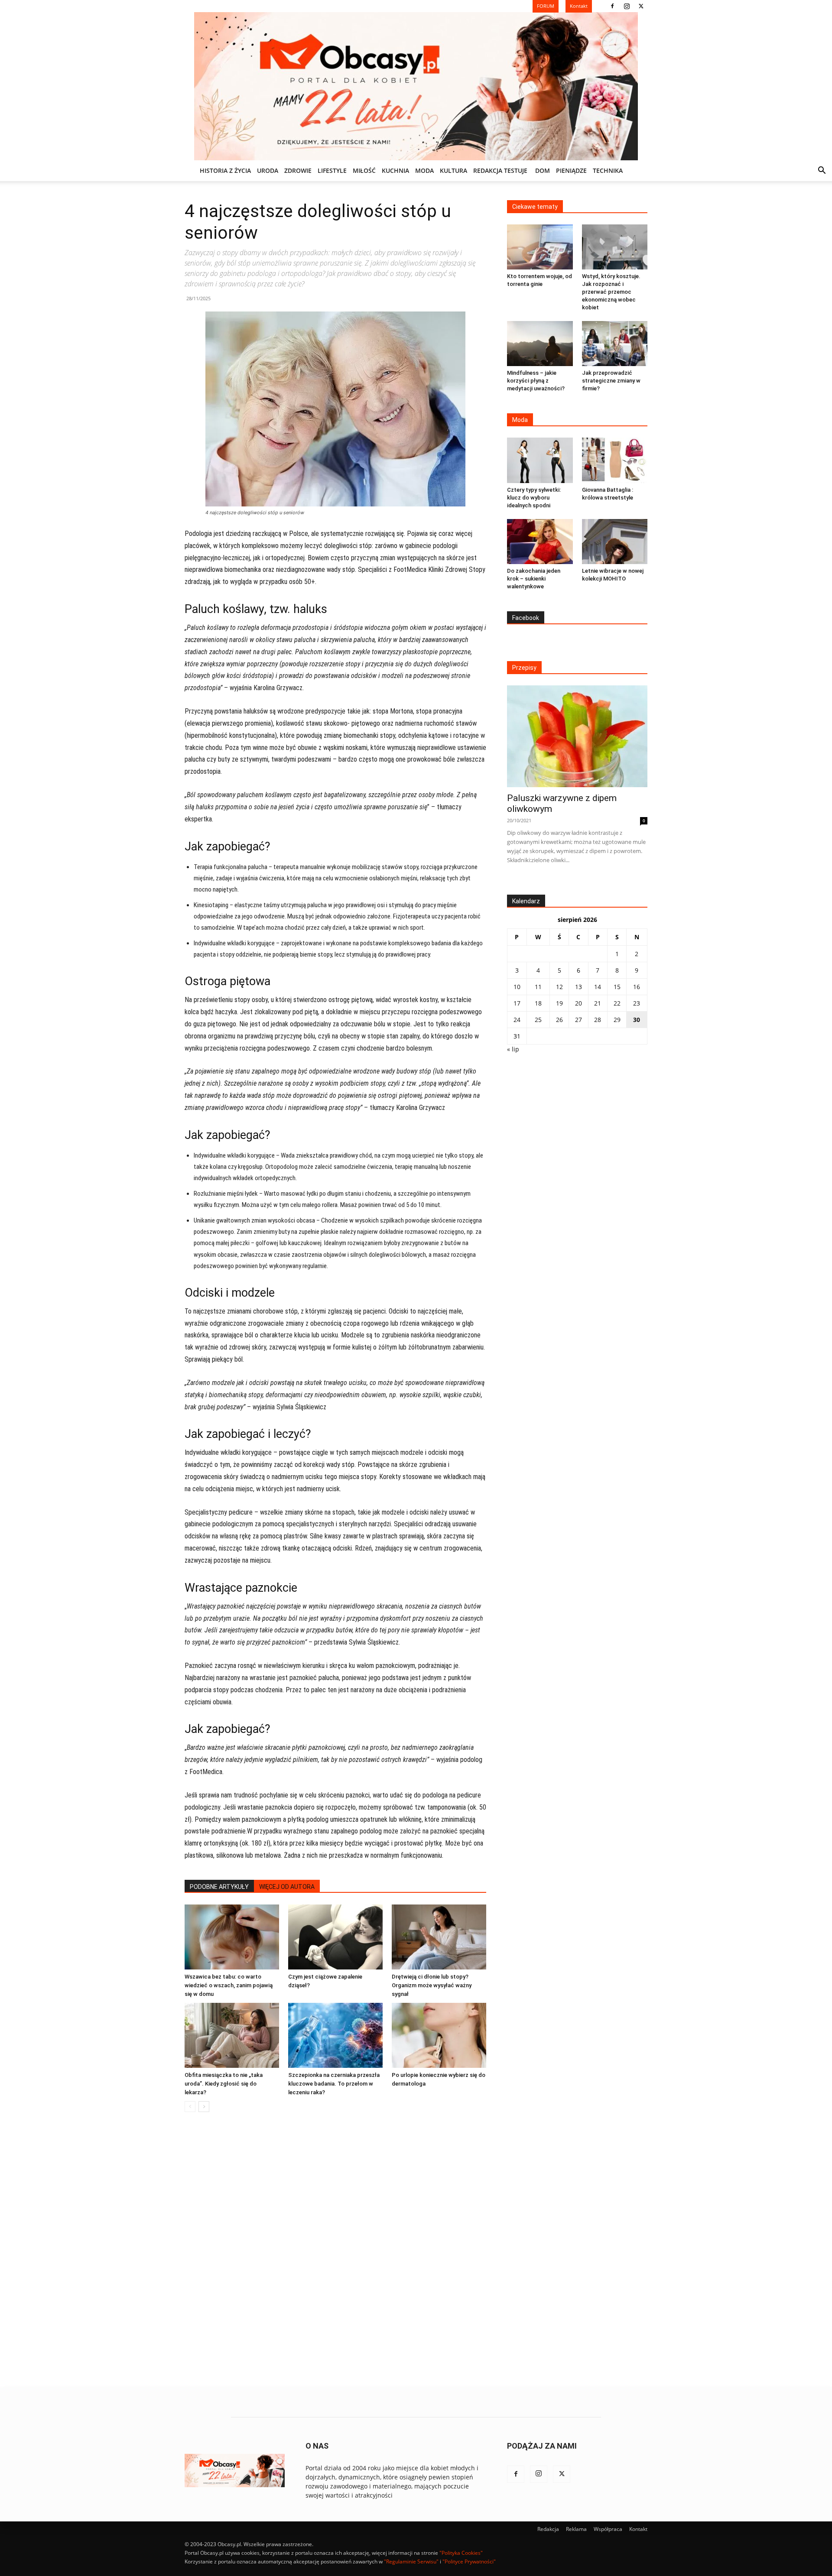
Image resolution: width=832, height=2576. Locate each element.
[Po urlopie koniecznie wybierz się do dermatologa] (439, 2035)
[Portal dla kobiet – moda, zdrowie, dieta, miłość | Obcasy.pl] (416, 86)
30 (637, 1020)
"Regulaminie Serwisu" (411, 2561)
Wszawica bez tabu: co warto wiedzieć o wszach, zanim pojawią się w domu (229, 1985)
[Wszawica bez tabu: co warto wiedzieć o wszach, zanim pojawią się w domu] (232, 1937)
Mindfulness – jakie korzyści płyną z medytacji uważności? (536, 381)
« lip (513, 1049)
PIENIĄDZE (571, 170)
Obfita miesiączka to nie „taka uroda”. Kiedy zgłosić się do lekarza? (224, 2084)
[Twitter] (641, 6)
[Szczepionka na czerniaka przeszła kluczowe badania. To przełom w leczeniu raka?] (335, 2035)
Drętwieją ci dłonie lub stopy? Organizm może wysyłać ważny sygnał (432, 1985)
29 (617, 1020)
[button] (822, 171)
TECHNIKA (608, 170)
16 (637, 987)
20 (578, 1003)
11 (538, 987)
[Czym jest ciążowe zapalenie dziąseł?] (335, 1937)
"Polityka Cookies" (461, 2553)
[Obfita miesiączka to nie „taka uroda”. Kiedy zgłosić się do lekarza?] (232, 2035)
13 (578, 987)
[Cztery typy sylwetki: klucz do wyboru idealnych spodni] (540, 460)
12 (559, 987)
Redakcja (548, 2529)
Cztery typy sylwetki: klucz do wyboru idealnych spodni (534, 498)
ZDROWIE (298, 170)
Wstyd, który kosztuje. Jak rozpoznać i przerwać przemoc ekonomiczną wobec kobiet (611, 292)
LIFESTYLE (332, 170)
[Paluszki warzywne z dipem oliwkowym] (577, 736)
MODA (424, 170)
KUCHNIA (395, 170)
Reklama (576, 2529)
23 (637, 1003)
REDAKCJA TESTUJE (500, 170)
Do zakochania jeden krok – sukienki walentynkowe (534, 579)
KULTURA (453, 170)
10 (517, 987)
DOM (543, 170)
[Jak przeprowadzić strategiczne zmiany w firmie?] (615, 344)
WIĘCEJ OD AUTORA (287, 1887)
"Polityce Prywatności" (469, 2561)
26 (559, 1020)
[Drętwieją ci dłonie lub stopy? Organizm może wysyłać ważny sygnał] (439, 1937)
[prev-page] (190, 2107)
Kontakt (638, 2529)
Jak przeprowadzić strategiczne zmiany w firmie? (611, 381)
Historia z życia (225, 170)
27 (578, 1020)
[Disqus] (335, 2250)
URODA (268, 170)
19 (559, 1003)
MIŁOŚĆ (364, 170)
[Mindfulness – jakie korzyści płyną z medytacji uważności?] (540, 344)
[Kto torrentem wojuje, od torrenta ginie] (540, 247)
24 (517, 1020)
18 (538, 1003)
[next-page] (204, 2107)
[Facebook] (612, 6)
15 (617, 987)
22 (617, 1003)
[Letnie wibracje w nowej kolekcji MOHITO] (615, 542)
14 (598, 987)
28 (598, 1020)
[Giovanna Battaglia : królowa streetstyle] (615, 460)
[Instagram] (627, 6)
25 (538, 1020)
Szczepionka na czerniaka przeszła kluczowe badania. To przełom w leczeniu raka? (334, 2084)
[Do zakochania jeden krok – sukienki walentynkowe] (540, 542)
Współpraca (608, 2529)
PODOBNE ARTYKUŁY (219, 1887)
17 (517, 1003)
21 (598, 1003)
